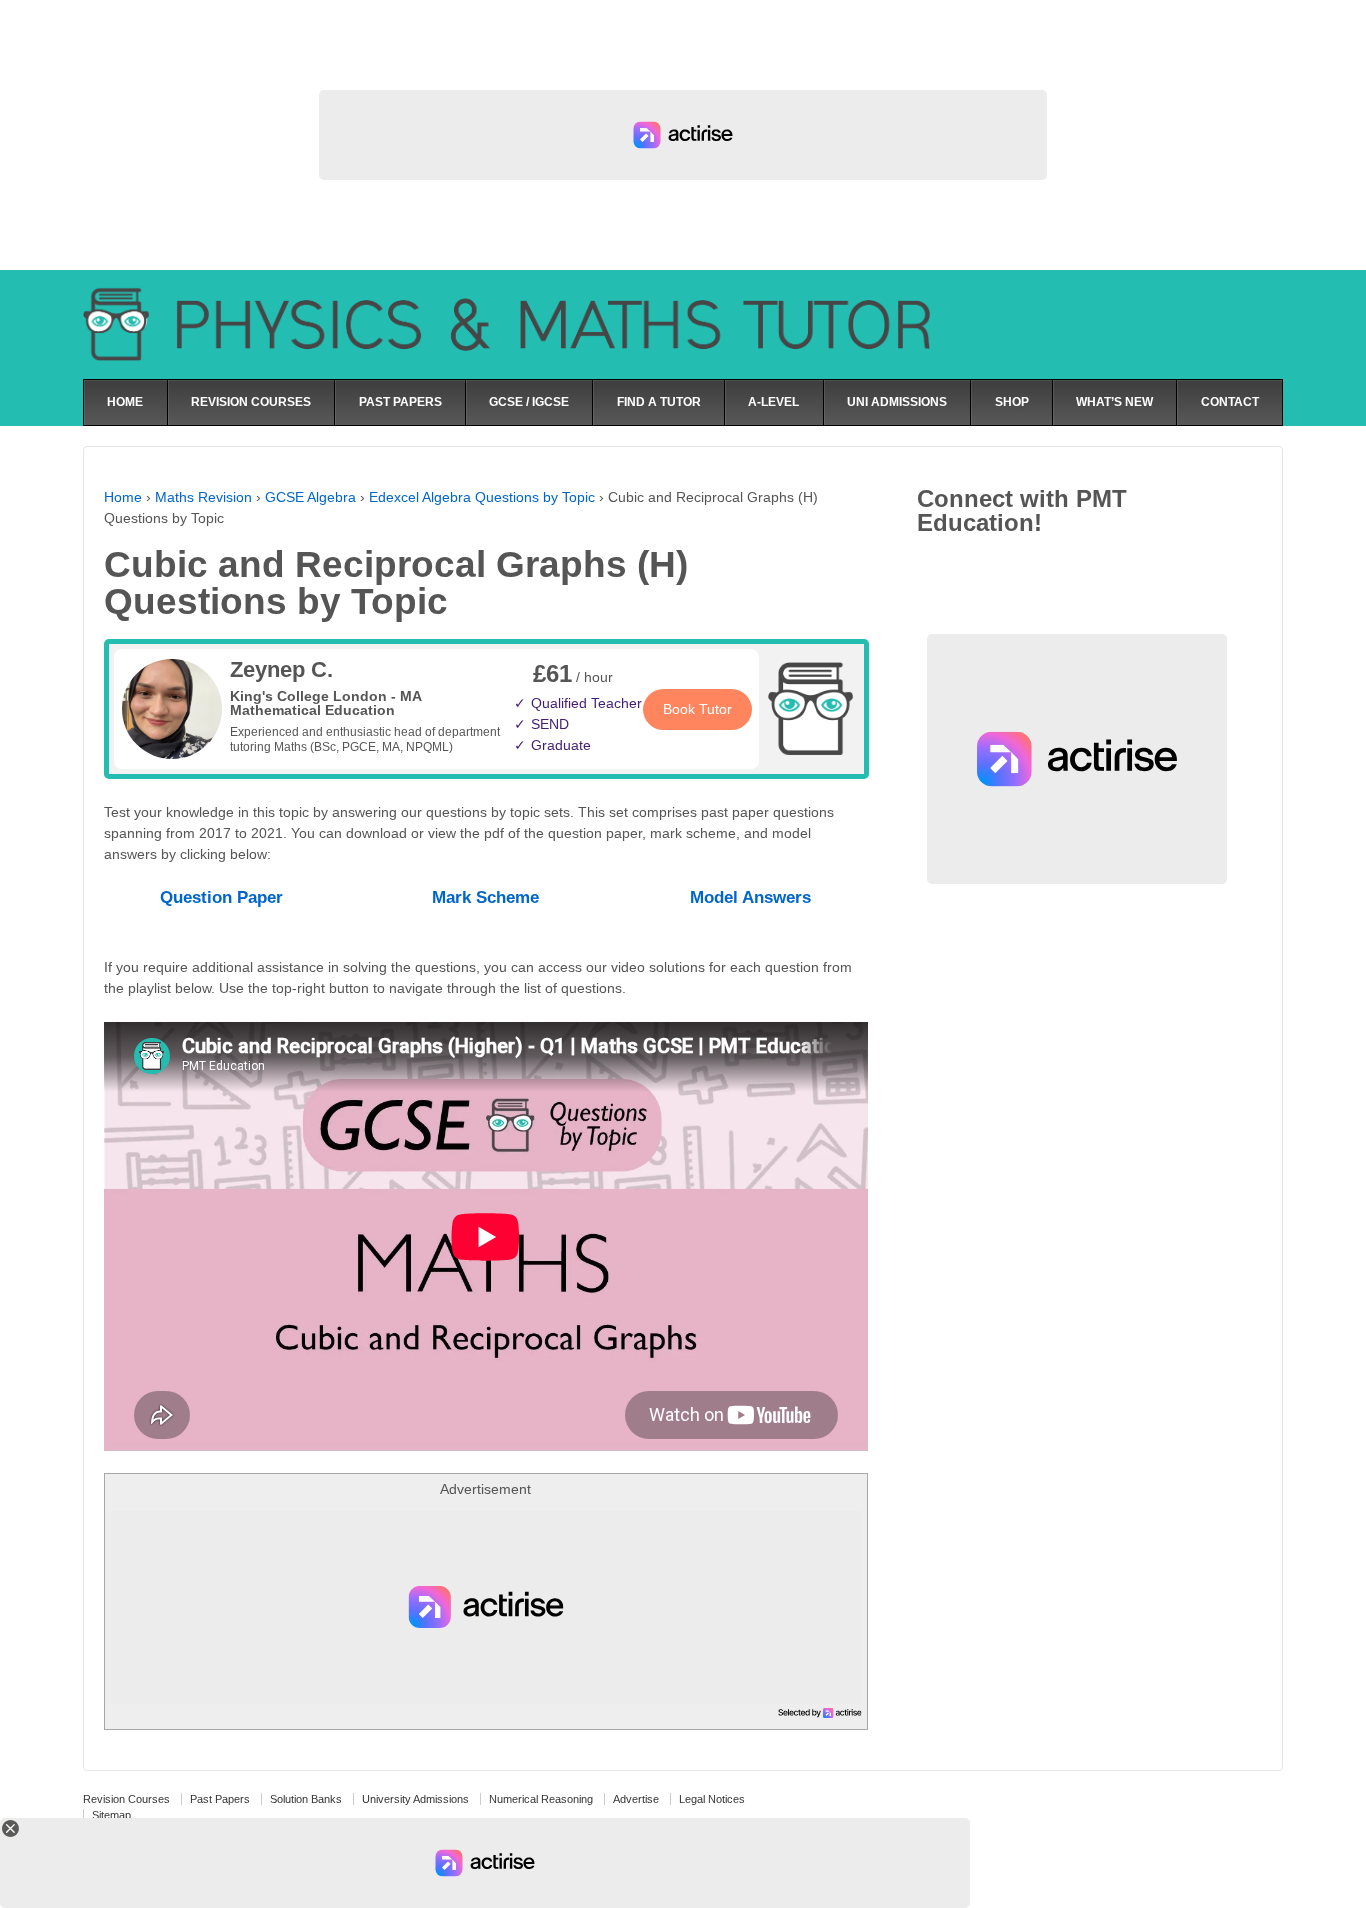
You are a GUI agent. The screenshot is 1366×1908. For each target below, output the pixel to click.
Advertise (636, 1799)
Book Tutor (697, 709)
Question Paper (221, 897)
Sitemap (111, 1815)
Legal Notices (712, 1799)
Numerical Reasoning (541, 1799)
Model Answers (750, 897)
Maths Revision (203, 497)
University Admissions (415, 1799)
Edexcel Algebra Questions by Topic (482, 497)
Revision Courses (126, 1799)
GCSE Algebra (310, 497)
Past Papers (220, 1799)
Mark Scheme (485, 897)
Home (123, 497)
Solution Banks (306, 1799)
